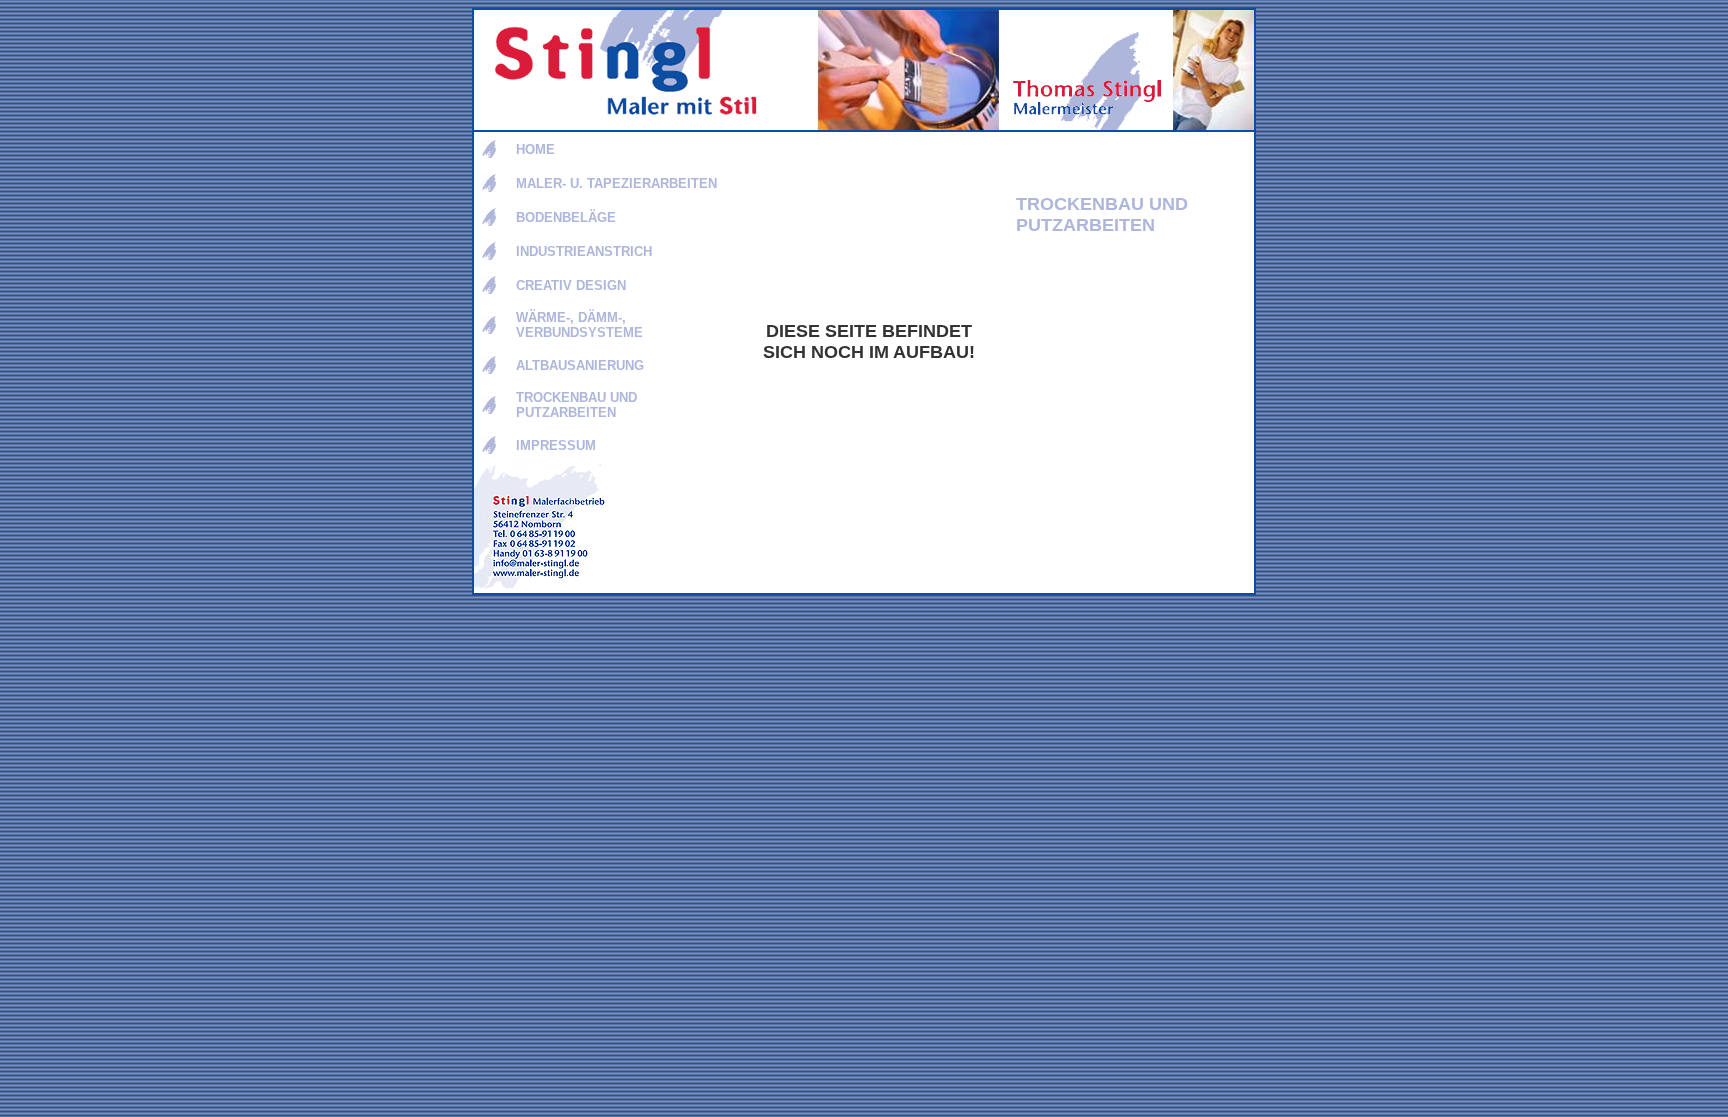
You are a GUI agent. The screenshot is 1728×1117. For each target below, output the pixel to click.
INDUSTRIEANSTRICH (584, 251)
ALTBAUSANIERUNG (580, 365)
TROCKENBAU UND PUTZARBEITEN (576, 405)
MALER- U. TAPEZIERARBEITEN (616, 183)
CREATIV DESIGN (571, 285)
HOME (535, 149)
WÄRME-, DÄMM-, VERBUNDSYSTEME (579, 325)
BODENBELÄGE (566, 217)
